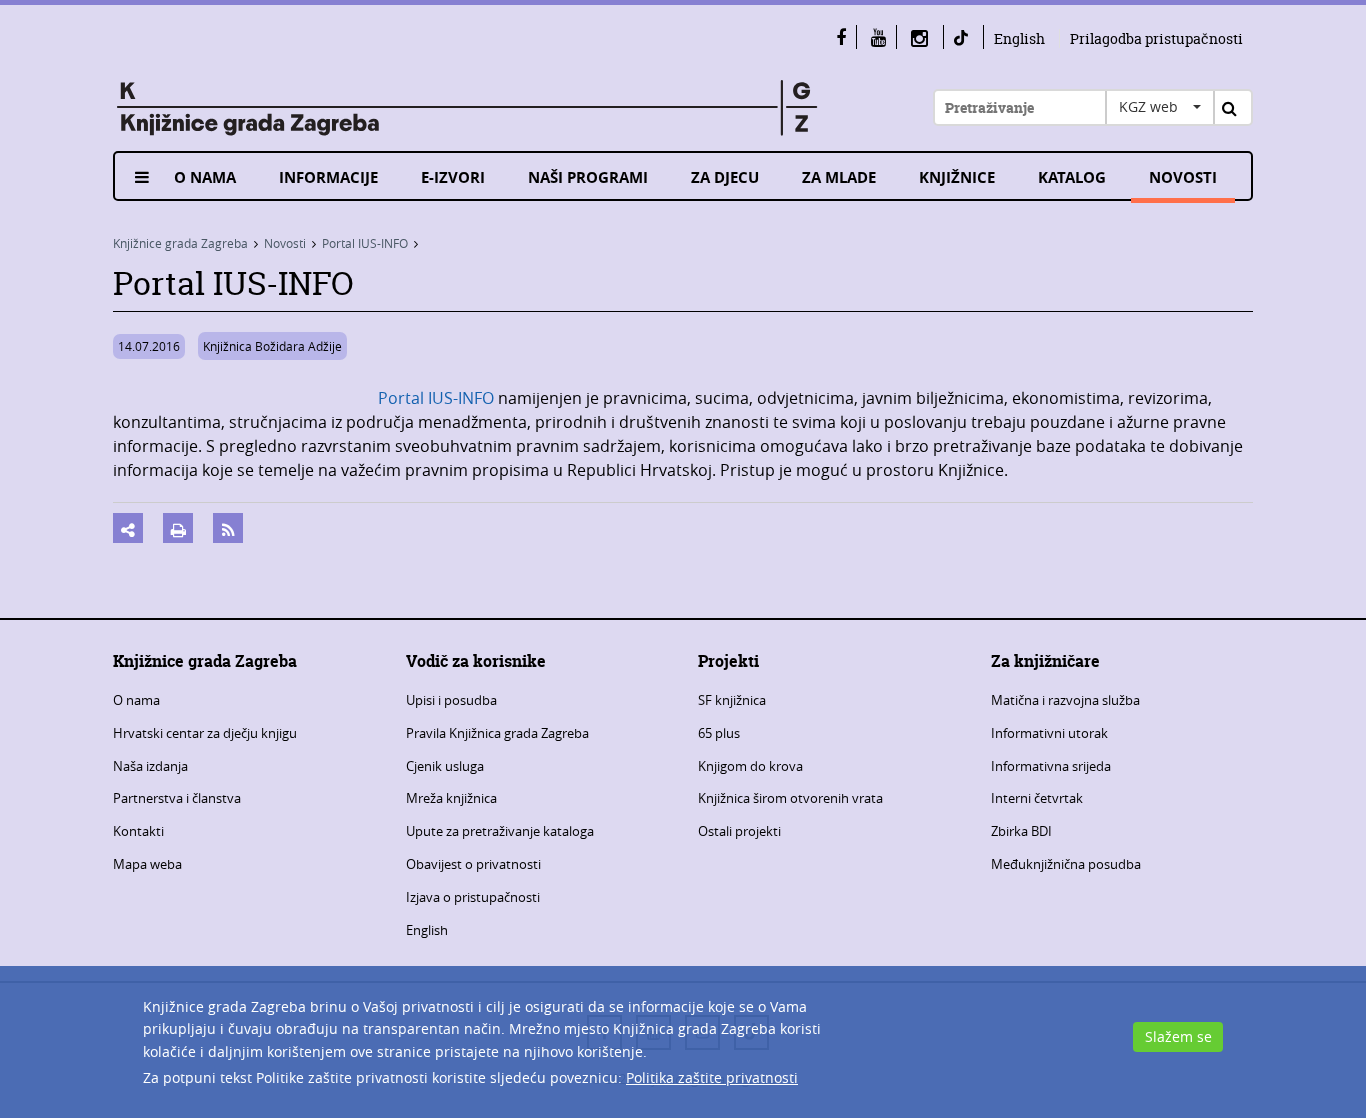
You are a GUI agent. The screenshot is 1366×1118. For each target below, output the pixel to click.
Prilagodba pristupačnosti (1156, 38)
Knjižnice (957, 177)
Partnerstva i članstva (177, 798)
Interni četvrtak (1037, 798)
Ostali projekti (739, 831)
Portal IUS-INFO (365, 243)
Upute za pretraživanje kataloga (500, 831)
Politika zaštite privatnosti (712, 1077)
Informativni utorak (1049, 733)
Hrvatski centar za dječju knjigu (205, 733)
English (1019, 38)
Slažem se (1178, 1036)
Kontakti (138, 831)
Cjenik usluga (445, 766)
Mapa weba (147, 864)
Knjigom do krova (750, 766)
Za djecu (725, 177)
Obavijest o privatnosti (473, 864)
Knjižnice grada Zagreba (180, 243)
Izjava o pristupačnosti (473, 897)
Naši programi (588, 177)
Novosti (1183, 177)
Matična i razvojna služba (1065, 700)
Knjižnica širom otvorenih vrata (790, 798)
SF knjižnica (732, 700)
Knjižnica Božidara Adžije (272, 346)
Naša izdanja (150, 766)
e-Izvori (453, 177)
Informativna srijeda (1051, 766)
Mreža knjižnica (451, 798)
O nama (205, 177)
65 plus (719, 733)
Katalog (1072, 177)
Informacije (328, 177)
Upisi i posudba (451, 700)
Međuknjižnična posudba (1066, 864)
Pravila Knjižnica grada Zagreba (497, 733)
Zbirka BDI (1021, 831)
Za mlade (839, 177)
